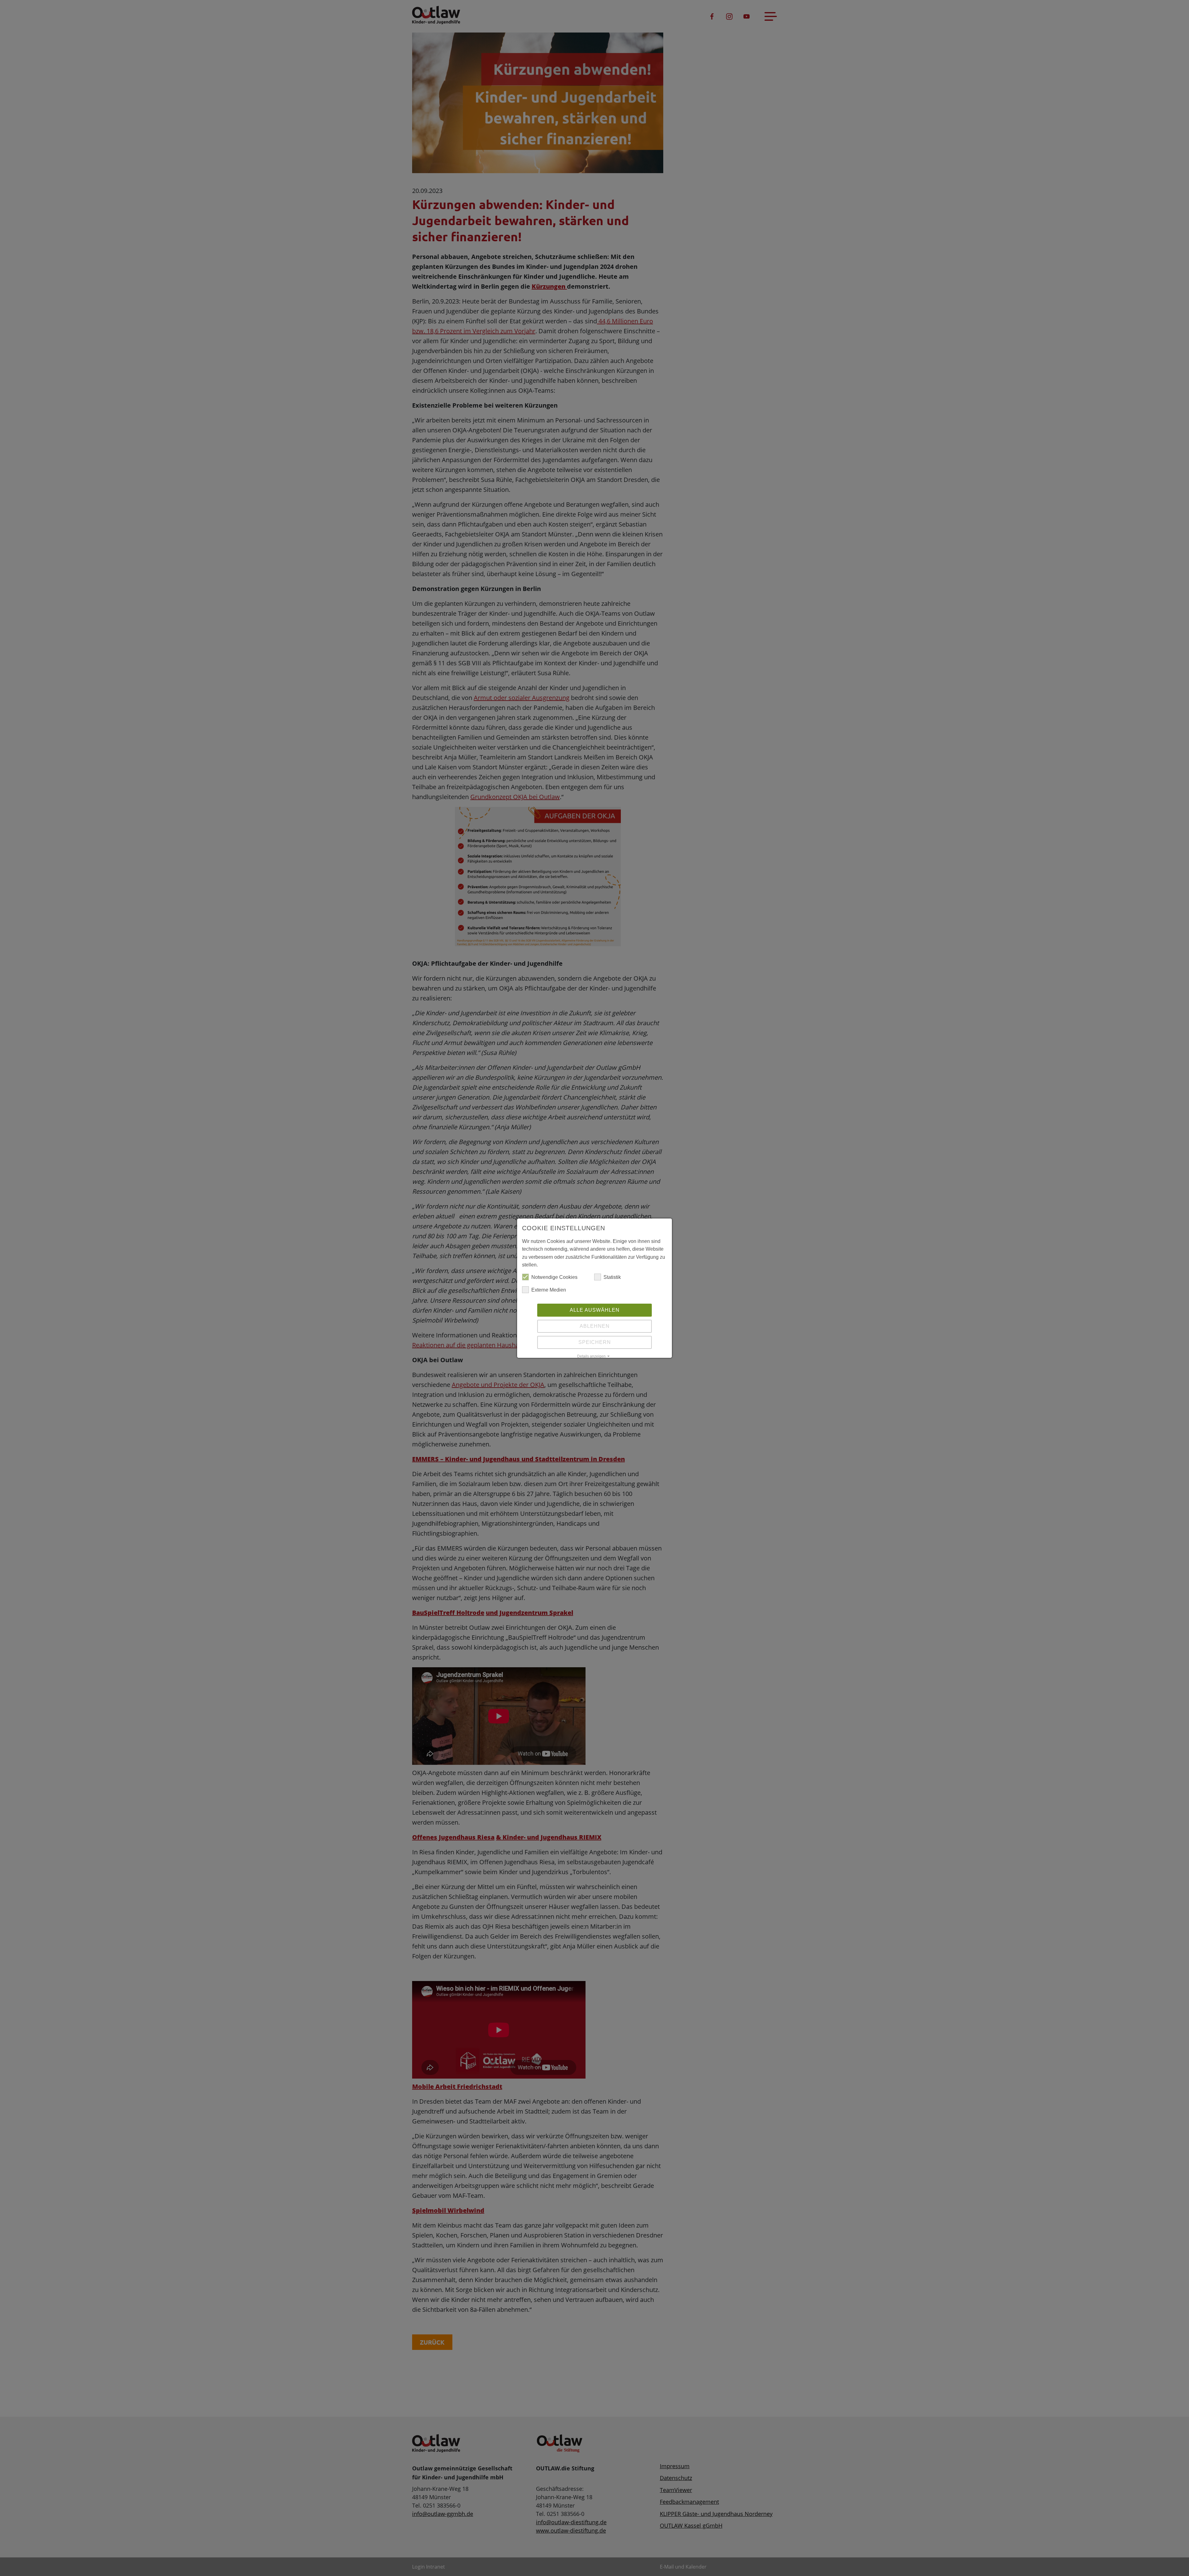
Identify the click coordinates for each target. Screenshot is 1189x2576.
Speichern (595, 1342)
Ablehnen (595, 1326)
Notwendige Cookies (554, 1277)
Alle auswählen (595, 1310)
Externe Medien (549, 1290)
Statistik (612, 1277)
